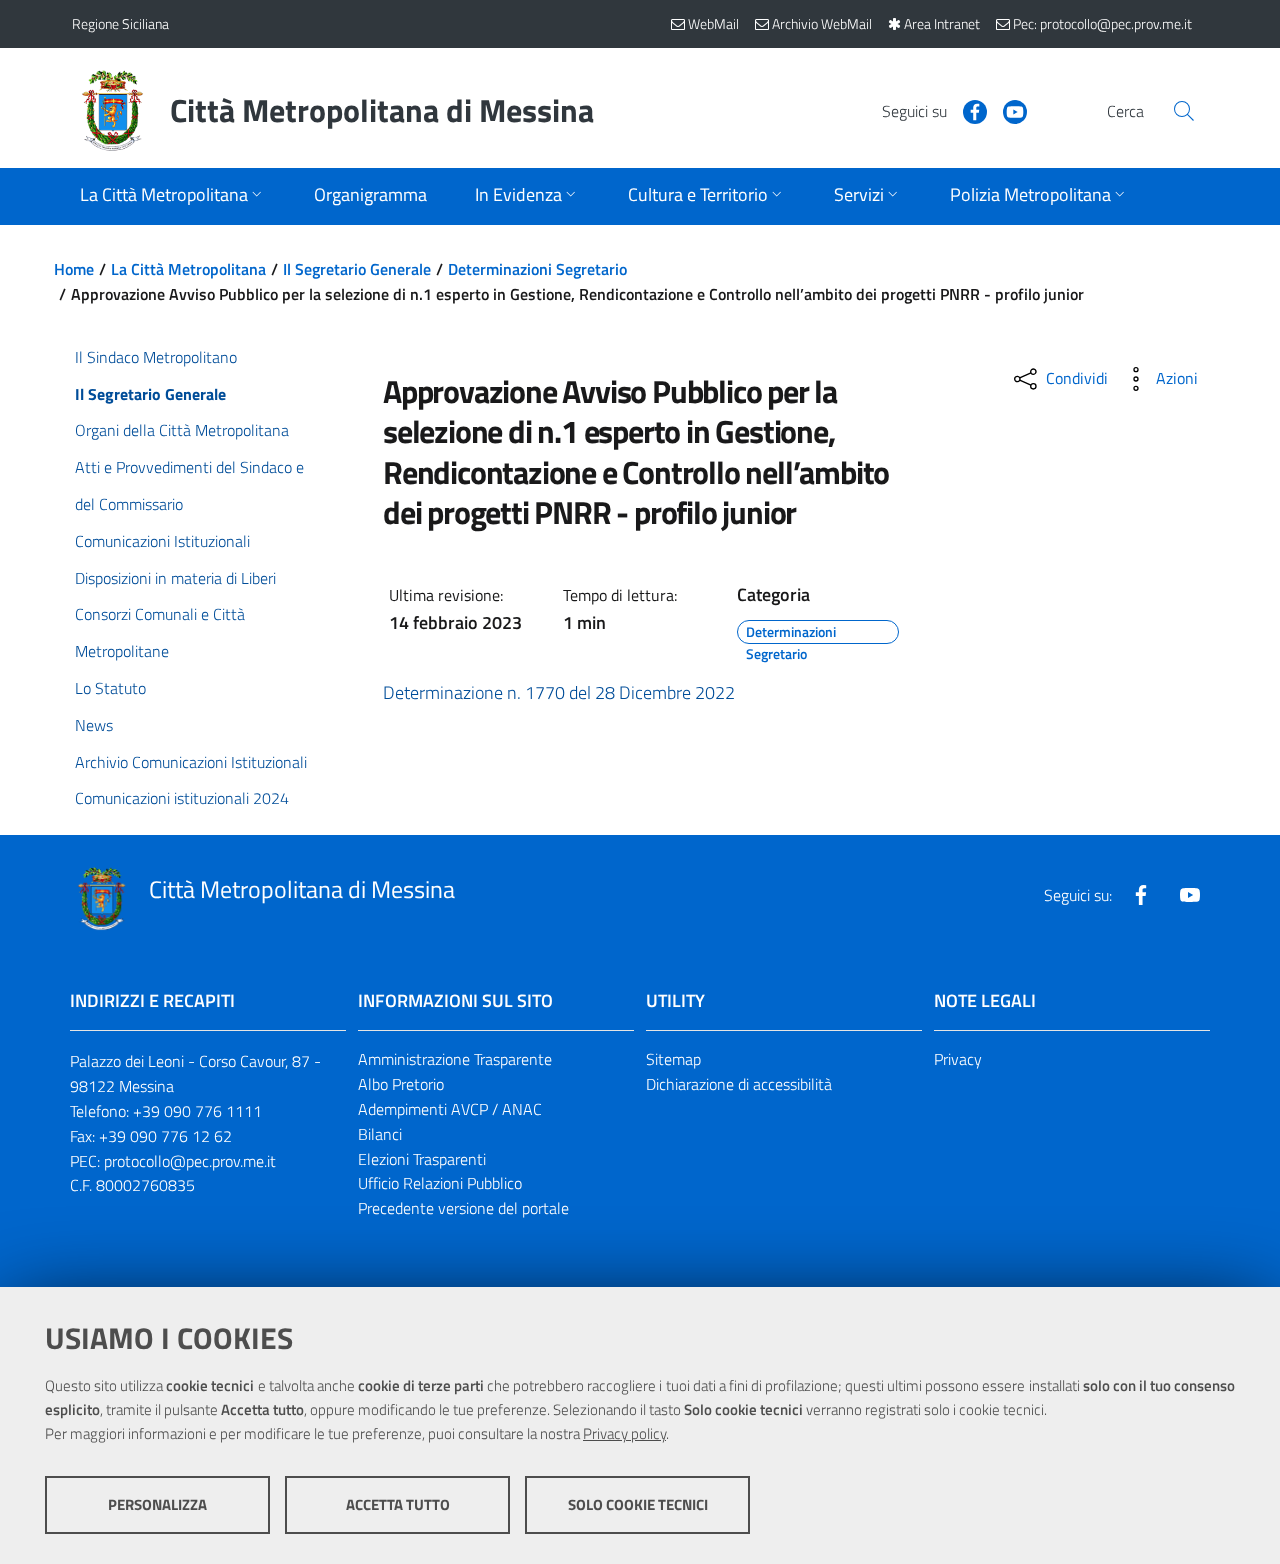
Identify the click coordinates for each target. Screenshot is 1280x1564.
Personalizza (157, 1504)
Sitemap (673, 1059)
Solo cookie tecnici (638, 1504)
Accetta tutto (398, 1504)
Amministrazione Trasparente (455, 1059)
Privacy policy (624, 1433)
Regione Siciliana (120, 23)
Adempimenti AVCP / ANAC (450, 1109)
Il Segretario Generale (357, 269)
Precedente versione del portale (463, 1208)
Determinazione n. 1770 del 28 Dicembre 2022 (559, 692)
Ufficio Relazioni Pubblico (440, 1183)
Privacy (958, 1059)
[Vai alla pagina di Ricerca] (1184, 111)
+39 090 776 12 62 (165, 1136)
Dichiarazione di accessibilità (739, 1084)
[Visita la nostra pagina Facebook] (967, 110)
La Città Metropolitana (188, 269)
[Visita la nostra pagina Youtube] (1007, 110)
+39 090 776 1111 (197, 1111)
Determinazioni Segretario (537, 269)
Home (74, 269)
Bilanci (380, 1134)
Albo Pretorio (401, 1084)
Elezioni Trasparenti (422, 1159)
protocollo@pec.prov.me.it (190, 1161)
